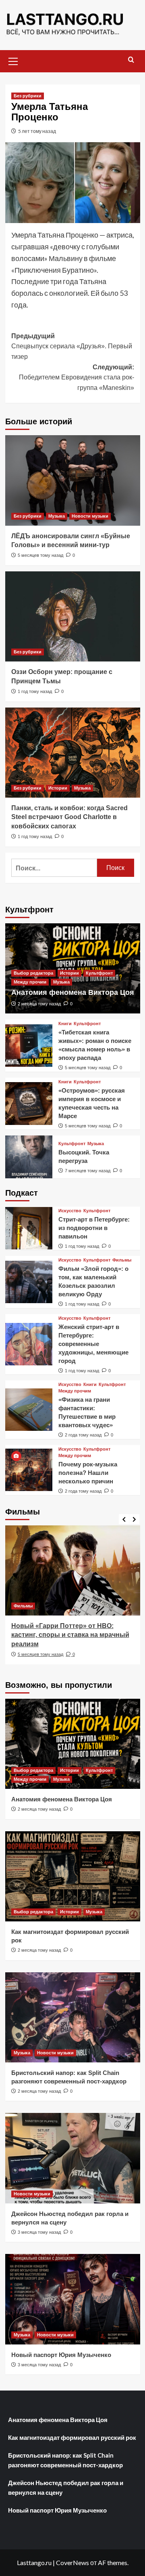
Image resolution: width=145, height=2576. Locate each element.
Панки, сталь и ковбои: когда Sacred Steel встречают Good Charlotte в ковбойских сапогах (69, 817)
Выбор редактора (33, 973)
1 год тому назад (35, 691)
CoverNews (72, 2562)
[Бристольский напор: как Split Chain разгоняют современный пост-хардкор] (73, 2017)
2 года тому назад (83, 1435)
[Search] (131, 60)
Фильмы (122, 1260)
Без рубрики (28, 96)
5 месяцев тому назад (40, 555)
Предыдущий (72, 346)
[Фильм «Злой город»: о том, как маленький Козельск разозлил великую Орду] (29, 1282)
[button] (13, 60)
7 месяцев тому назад (88, 1171)
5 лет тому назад (37, 131)
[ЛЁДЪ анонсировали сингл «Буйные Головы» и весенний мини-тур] (73, 480)
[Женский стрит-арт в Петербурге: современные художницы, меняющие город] (29, 1344)
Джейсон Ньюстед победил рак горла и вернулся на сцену (66, 2488)
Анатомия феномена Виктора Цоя (73, 992)
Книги (65, 1024)
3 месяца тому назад (39, 2232)
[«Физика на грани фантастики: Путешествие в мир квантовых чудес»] (29, 1410)
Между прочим (30, 982)
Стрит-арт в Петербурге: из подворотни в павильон (94, 1228)
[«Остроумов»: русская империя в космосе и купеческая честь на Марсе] (29, 1103)
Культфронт (99, 973)
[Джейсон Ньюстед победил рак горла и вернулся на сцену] (73, 2158)
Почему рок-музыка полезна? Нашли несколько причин (88, 1473)
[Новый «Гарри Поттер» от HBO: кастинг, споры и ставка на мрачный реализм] (73, 1570)
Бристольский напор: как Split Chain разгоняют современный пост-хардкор (65, 2460)
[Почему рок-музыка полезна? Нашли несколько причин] (29, 1470)
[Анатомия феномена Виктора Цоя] (73, 1744)
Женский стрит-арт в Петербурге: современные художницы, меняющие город (93, 1344)
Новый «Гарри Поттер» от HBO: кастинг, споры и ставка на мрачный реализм (70, 1635)
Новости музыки (90, 516)
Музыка (57, 516)
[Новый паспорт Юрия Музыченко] (73, 2299)
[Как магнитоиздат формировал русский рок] (73, 1876)
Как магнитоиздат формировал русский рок (72, 2437)
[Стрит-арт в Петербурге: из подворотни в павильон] (29, 1228)
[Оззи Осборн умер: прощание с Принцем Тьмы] (73, 616)
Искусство (70, 1211)
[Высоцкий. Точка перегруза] (29, 1157)
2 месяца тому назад (39, 1004)
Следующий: (77, 377)
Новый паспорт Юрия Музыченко (61, 2355)
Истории (58, 788)
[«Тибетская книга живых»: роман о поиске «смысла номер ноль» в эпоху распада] (29, 1046)
